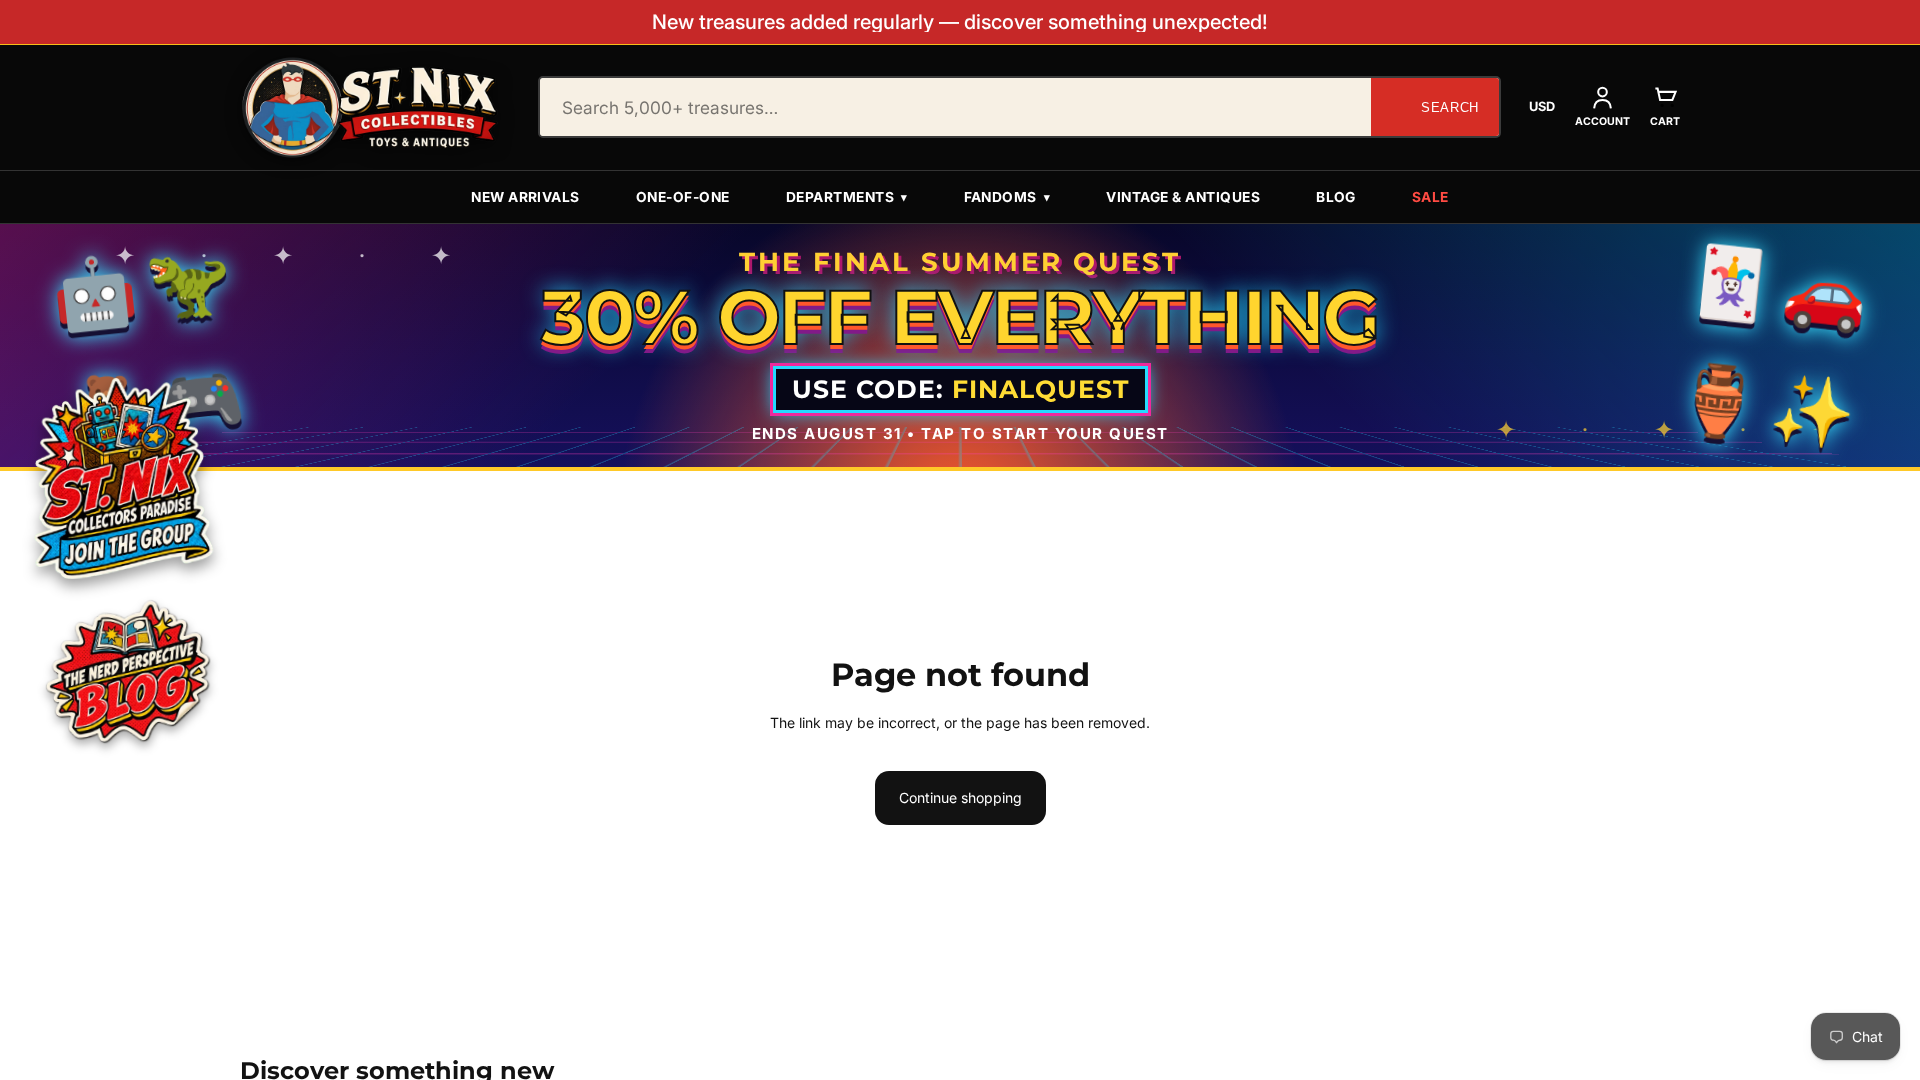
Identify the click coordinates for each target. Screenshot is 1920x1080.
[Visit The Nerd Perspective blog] (127, 675)
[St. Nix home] (370, 107)
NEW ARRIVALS (525, 197)
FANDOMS (1007, 197)
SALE (1430, 197)
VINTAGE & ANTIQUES (1183, 197)
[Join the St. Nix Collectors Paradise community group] (121, 477)
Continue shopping (960, 797)
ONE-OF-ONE (683, 197)
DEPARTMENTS (847, 197)
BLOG (1336, 197)
